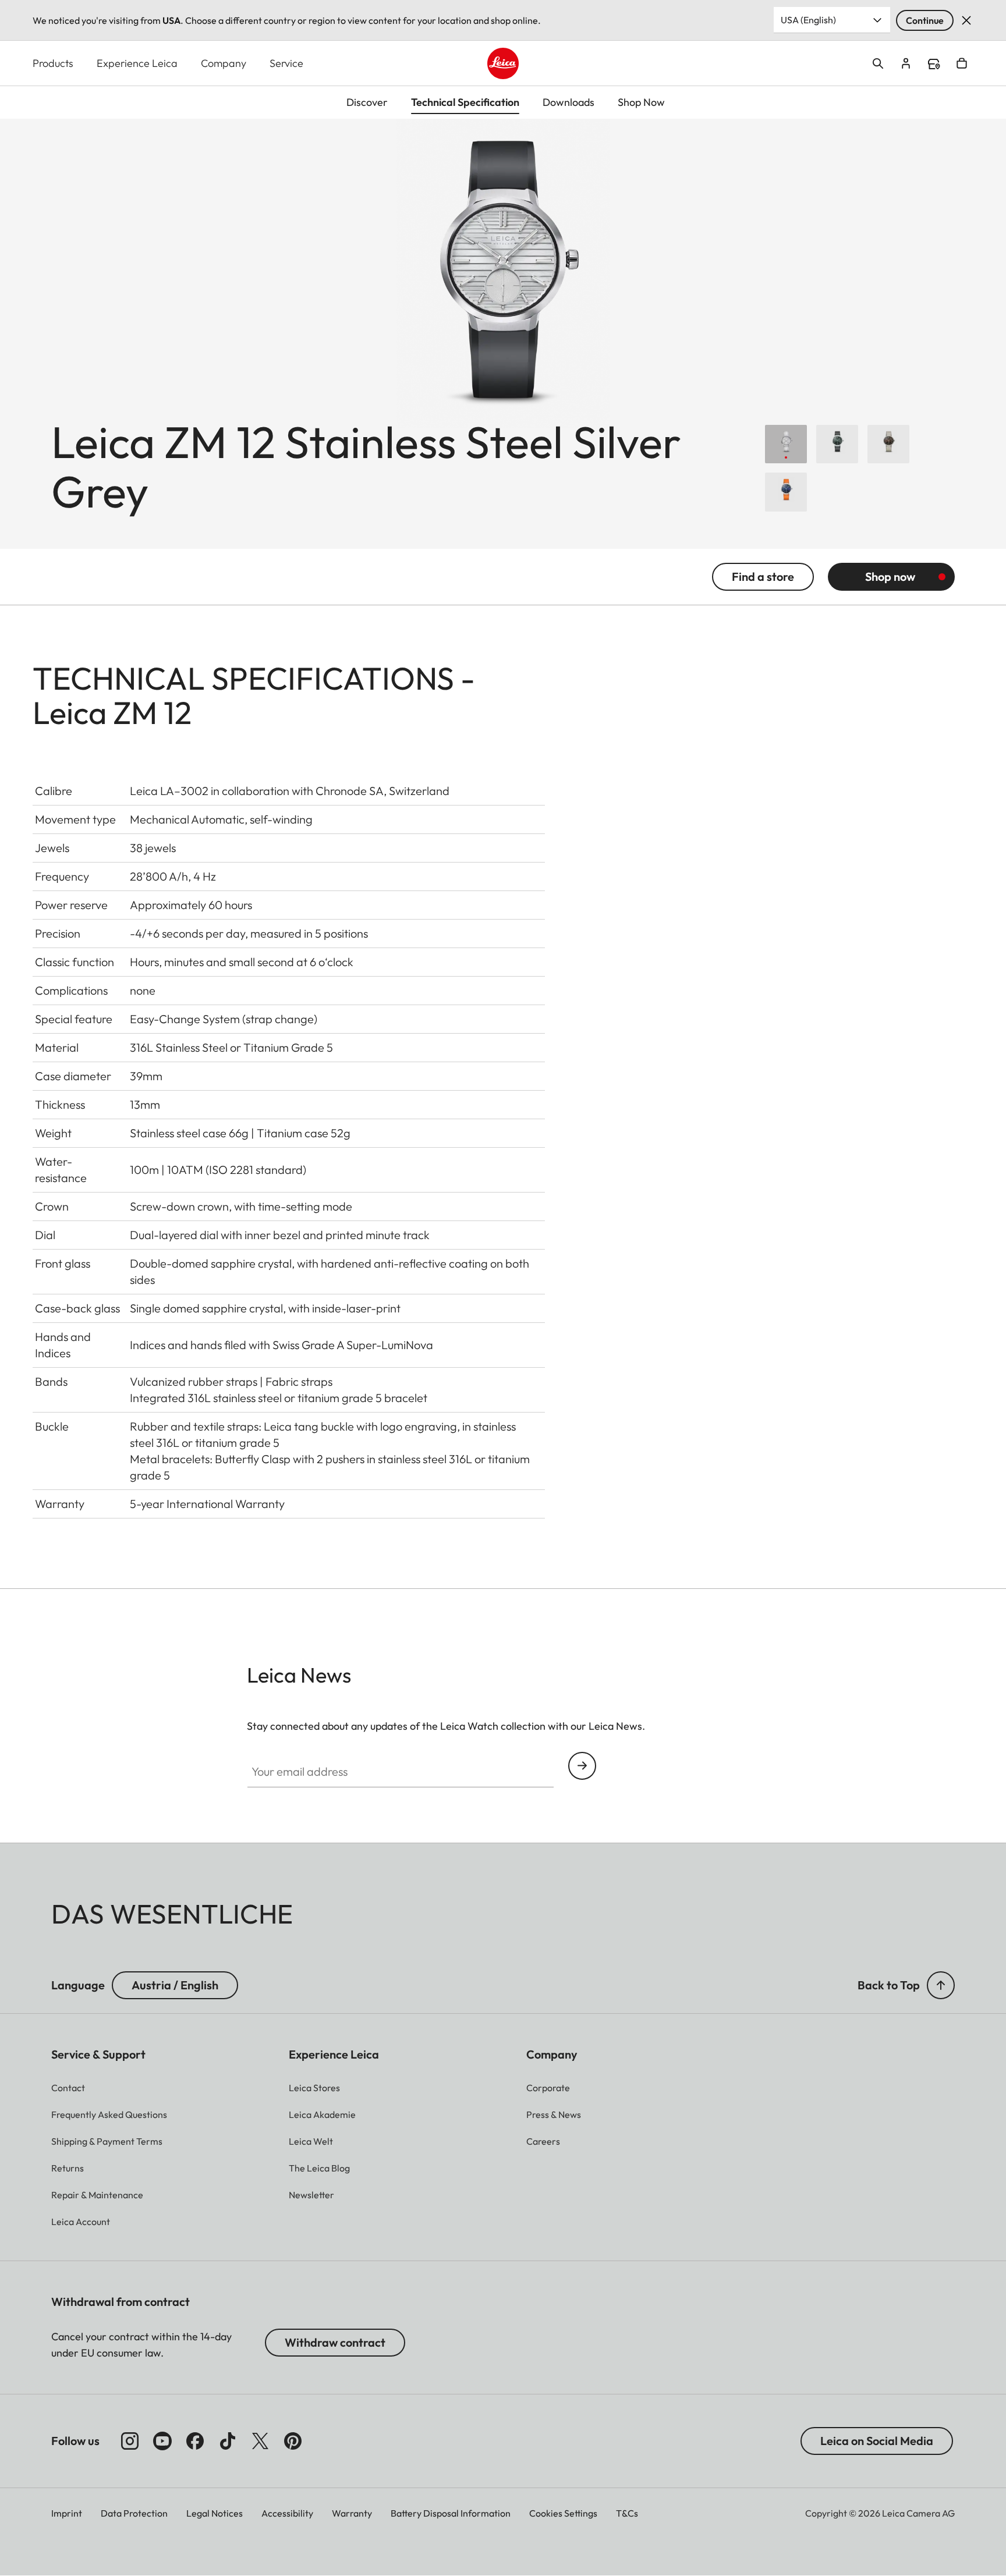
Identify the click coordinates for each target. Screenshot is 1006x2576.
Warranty (352, 2513)
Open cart (962, 63)
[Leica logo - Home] (503, 63)
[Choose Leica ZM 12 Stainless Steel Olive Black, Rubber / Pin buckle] (837, 444)
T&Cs (627, 2513)
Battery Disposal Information (451, 2513)
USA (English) (808, 20)
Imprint (67, 2513)
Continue (925, 20)
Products (53, 63)
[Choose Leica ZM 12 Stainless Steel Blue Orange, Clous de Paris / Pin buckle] (786, 492)
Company (224, 63)
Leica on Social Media (877, 2441)
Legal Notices (215, 2513)
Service (286, 63)
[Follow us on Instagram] (130, 2441)
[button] (941, 1985)
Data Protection (134, 2513)
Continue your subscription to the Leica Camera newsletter (582, 1766)
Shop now (890, 576)
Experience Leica (137, 63)
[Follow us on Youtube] (162, 2441)
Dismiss (966, 20)
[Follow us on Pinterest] (293, 2441)
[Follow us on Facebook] (195, 2441)
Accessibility (287, 2513)
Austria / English (175, 1985)
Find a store (934, 64)
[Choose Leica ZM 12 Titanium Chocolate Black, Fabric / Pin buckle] (888, 444)
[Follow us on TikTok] (228, 2441)
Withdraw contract (335, 2342)
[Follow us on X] (260, 2441)
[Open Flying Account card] (906, 63)
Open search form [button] (878, 63)
